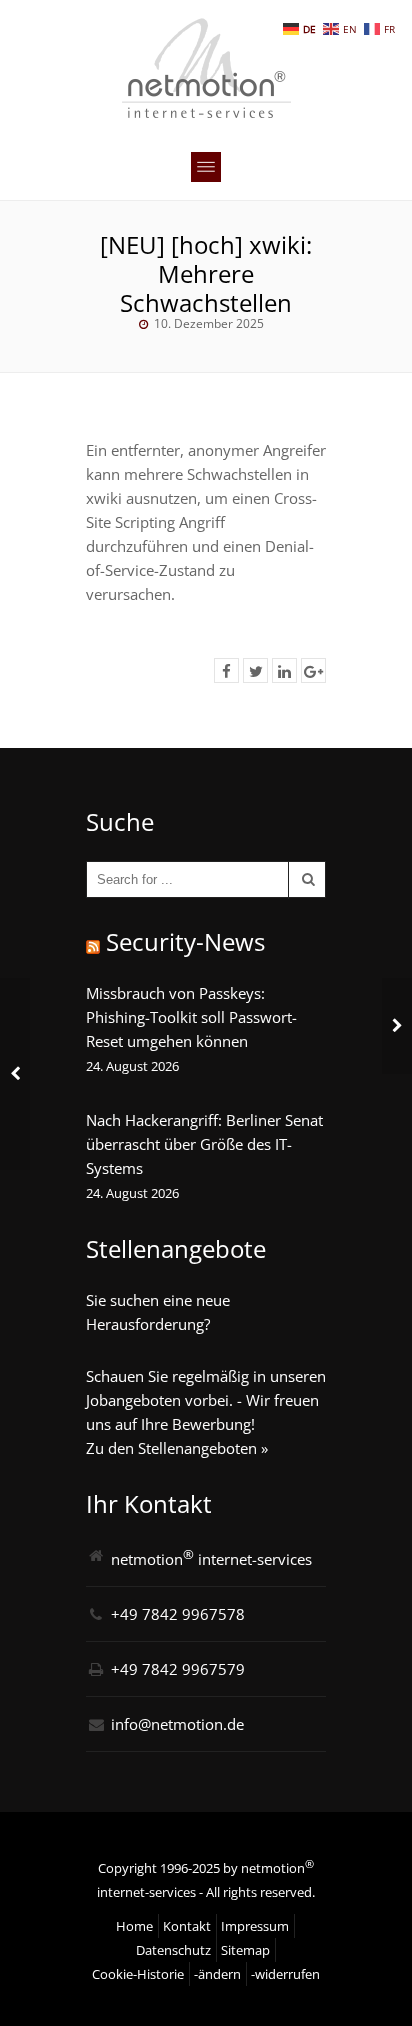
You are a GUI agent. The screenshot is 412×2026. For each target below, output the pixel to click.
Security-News (185, 941)
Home (134, 1926)
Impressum (255, 1926)
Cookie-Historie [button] (138, 1974)
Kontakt (187, 1926)
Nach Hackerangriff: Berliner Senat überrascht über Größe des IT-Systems (204, 1144)
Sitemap (245, 1950)
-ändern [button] (217, 1974)
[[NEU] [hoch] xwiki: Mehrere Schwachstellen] (226, 670)
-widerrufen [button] (285, 1974)
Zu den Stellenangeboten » (177, 1448)
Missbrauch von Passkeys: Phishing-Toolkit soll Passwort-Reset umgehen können (191, 1017)
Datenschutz (173, 1950)
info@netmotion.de (177, 1724)
